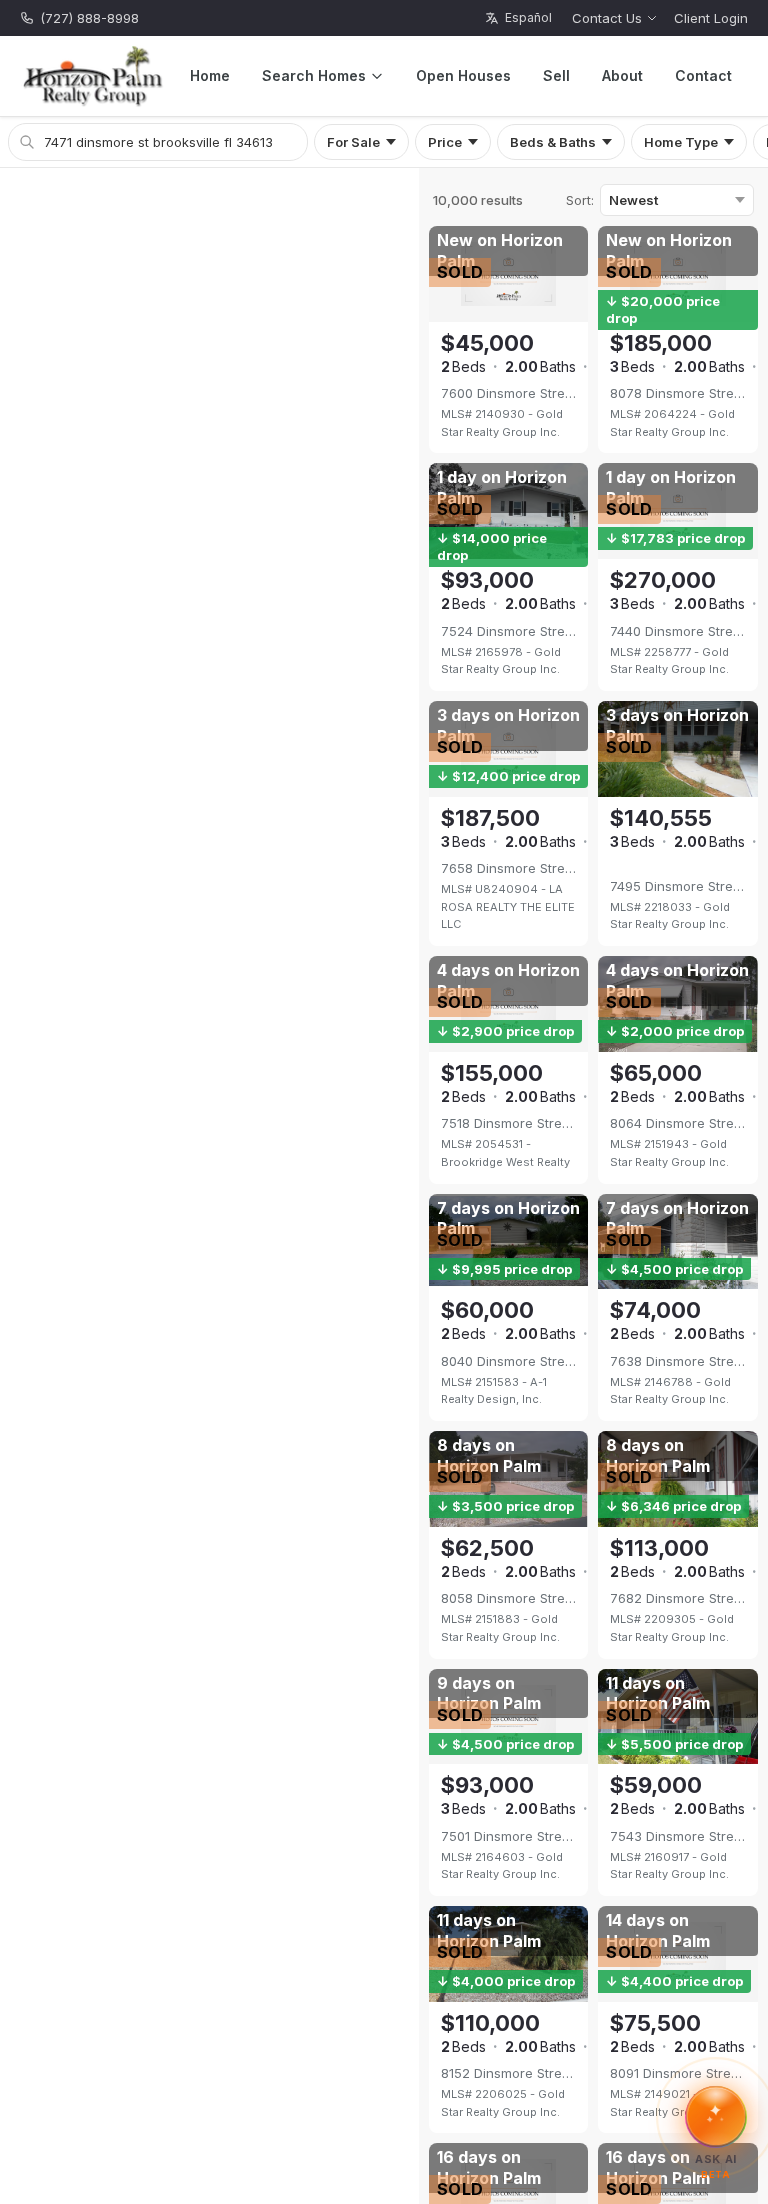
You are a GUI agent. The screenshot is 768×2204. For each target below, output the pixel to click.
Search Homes (314, 75)
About (622, 75)
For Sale (353, 142)
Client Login (711, 18)
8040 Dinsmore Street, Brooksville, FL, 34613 (509, 1361)
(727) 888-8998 (89, 18)
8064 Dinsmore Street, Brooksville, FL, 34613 (678, 1123)
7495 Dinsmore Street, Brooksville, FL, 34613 (678, 886)
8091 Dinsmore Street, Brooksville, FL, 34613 (678, 2073)
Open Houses (463, 75)
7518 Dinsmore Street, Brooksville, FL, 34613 (509, 1123)
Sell (556, 75)
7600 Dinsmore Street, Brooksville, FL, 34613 (509, 393)
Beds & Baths (553, 142)
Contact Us (607, 18)
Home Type (681, 142)
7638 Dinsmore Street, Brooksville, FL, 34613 (678, 1361)
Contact (703, 75)
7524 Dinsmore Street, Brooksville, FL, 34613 (509, 631)
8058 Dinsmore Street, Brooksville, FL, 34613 (509, 1598)
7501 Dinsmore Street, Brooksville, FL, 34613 (509, 1836)
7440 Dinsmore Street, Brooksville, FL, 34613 (678, 631)
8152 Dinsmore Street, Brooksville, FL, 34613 (509, 2073)
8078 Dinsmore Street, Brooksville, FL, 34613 (678, 393)
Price (445, 142)
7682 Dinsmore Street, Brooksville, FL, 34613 (678, 1598)
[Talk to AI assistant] (715, 2114)
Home (210, 75)
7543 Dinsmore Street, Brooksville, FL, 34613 (678, 1836)
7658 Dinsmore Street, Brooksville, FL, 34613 (509, 868)
